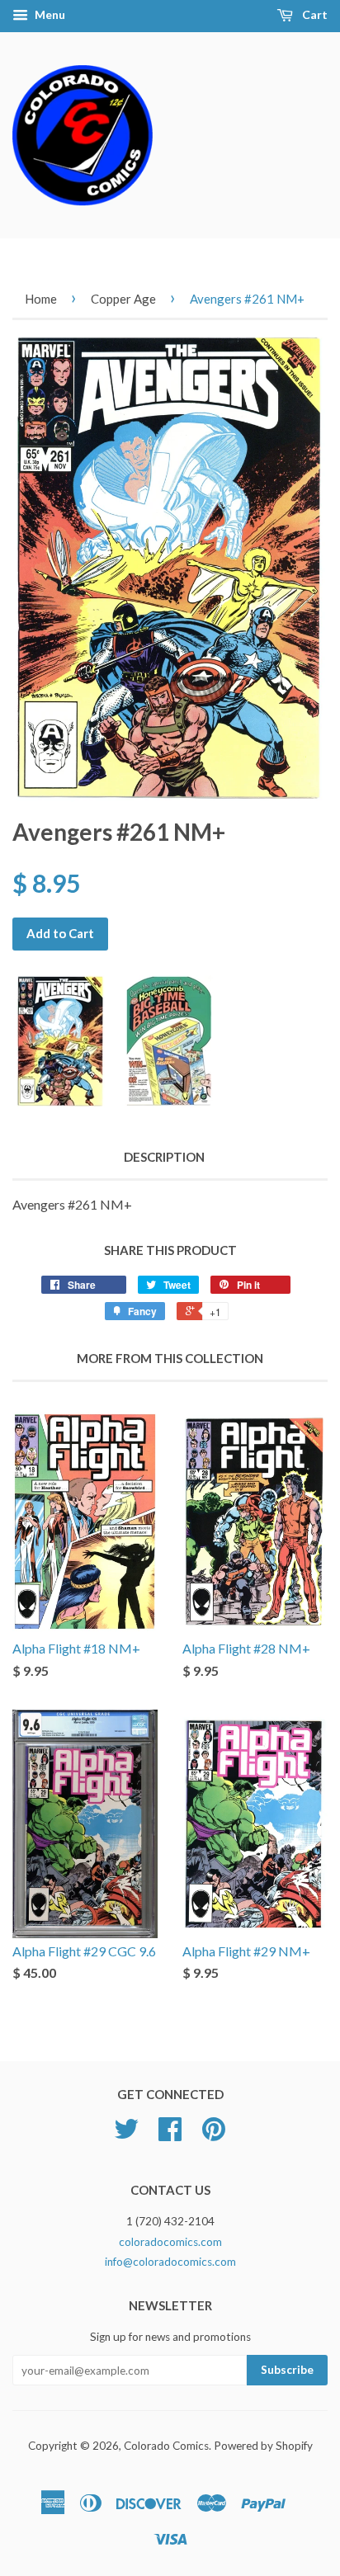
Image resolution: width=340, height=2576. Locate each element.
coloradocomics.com (170, 2242)
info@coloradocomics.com (170, 2262)
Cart (314, 14)
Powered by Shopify (263, 2446)
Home (41, 299)
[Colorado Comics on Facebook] (170, 2135)
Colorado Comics (166, 2446)
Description (164, 1157)
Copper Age (123, 299)
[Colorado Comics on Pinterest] (214, 2135)
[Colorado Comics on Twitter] (126, 2135)
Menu (49, 14)
